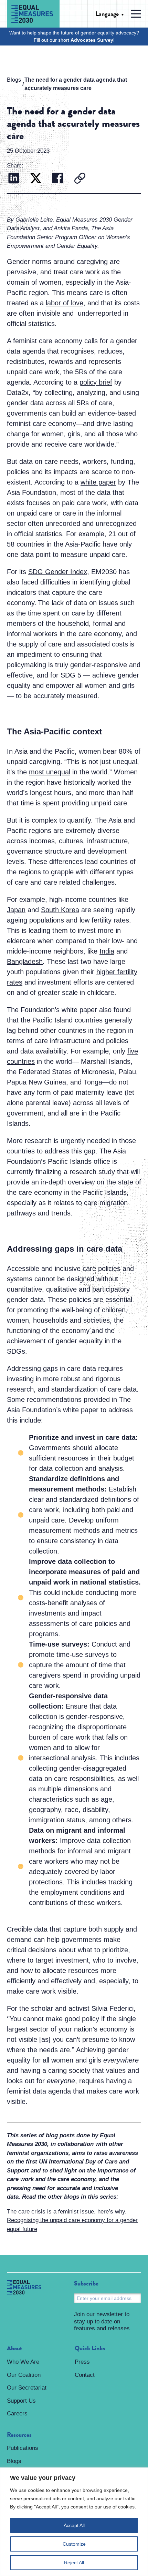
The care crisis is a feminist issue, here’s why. (67, 2212)
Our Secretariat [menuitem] (27, 2388)
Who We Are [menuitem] (23, 2362)
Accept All (74, 2525)
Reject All (74, 2563)
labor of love (65, 303)
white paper (98, 482)
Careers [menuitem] (17, 2414)
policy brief (96, 382)
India (107, 951)
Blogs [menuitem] (14, 2461)
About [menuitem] (14, 2349)
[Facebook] (58, 179)
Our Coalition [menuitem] (24, 2375)
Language (107, 14)
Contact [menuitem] (85, 2375)
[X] (36, 179)
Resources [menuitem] (19, 2435)
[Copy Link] (80, 179)
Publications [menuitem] (23, 2448)
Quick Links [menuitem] (90, 2349)
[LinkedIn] (14, 179)
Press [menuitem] (82, 2362)
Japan (16, 910)
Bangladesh (25, 961)
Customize (74, 2544)
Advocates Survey (92, 40)
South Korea (60, 910)
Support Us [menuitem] (21, 2401)
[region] (74, 2522)
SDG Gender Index (58, 572)
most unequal (50, 772)
